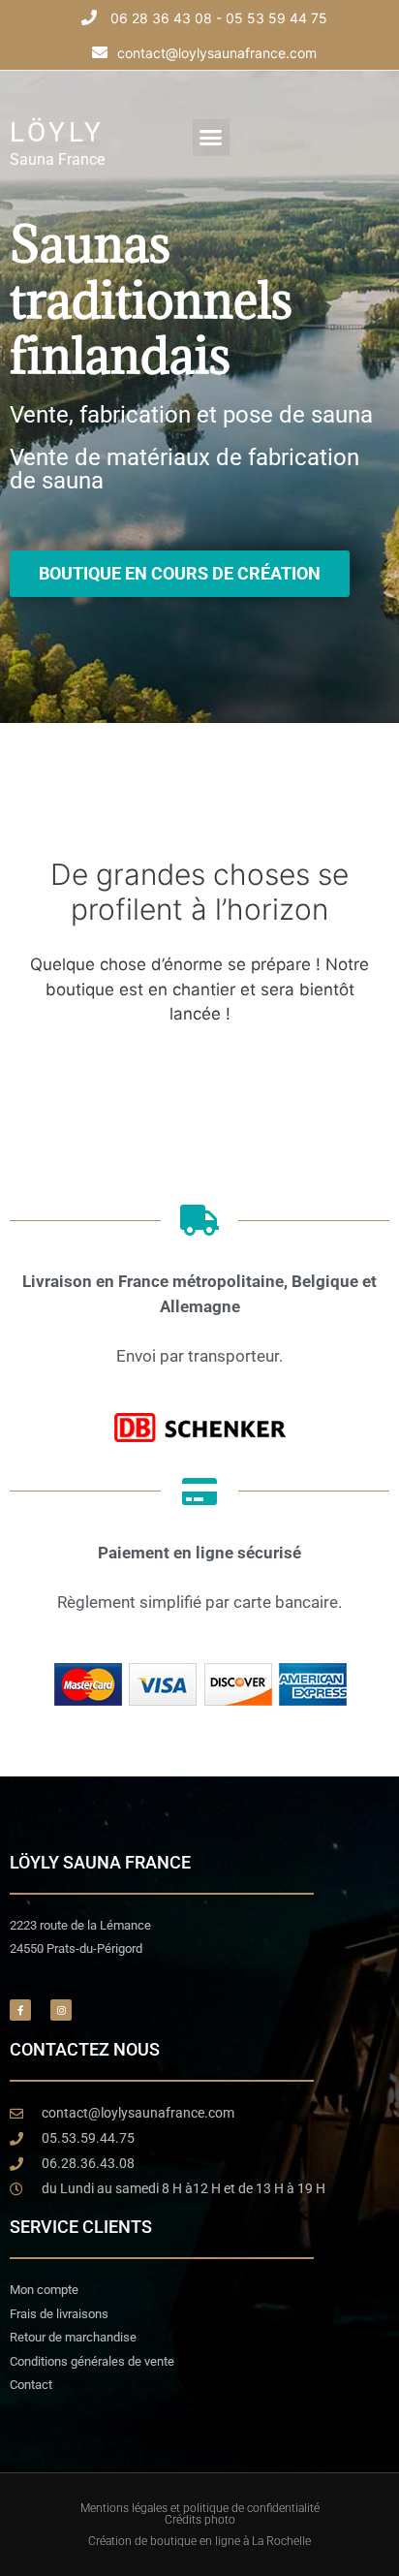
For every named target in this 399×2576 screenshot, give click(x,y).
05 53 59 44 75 (276, 18)
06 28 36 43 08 (161, 18)
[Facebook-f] (20, 2010)
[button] (211, 138)
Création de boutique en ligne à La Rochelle (199, 2541)
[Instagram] (61, 2010)
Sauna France (57, 159)
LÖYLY (57, 132)
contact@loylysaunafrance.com (217, 53)
